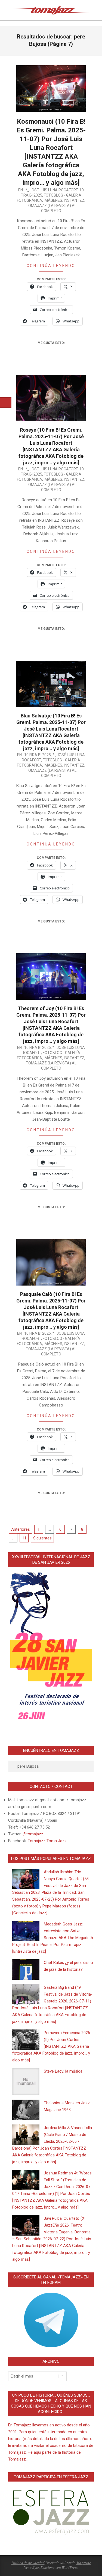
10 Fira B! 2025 (38, 755)
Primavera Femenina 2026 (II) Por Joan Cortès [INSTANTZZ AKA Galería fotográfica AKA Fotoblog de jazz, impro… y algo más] (51, 2046)
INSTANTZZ (74, 200)
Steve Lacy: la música (63, 2071)
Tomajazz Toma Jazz (47, 1841)
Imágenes (53, 200)
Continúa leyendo (51, 266)
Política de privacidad (28, 2563)
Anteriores (21, 1529)
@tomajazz (33, 1834)
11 (24, 1538)
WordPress (70, 2567)
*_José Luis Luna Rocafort (52, 190)
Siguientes (42, 1538)
